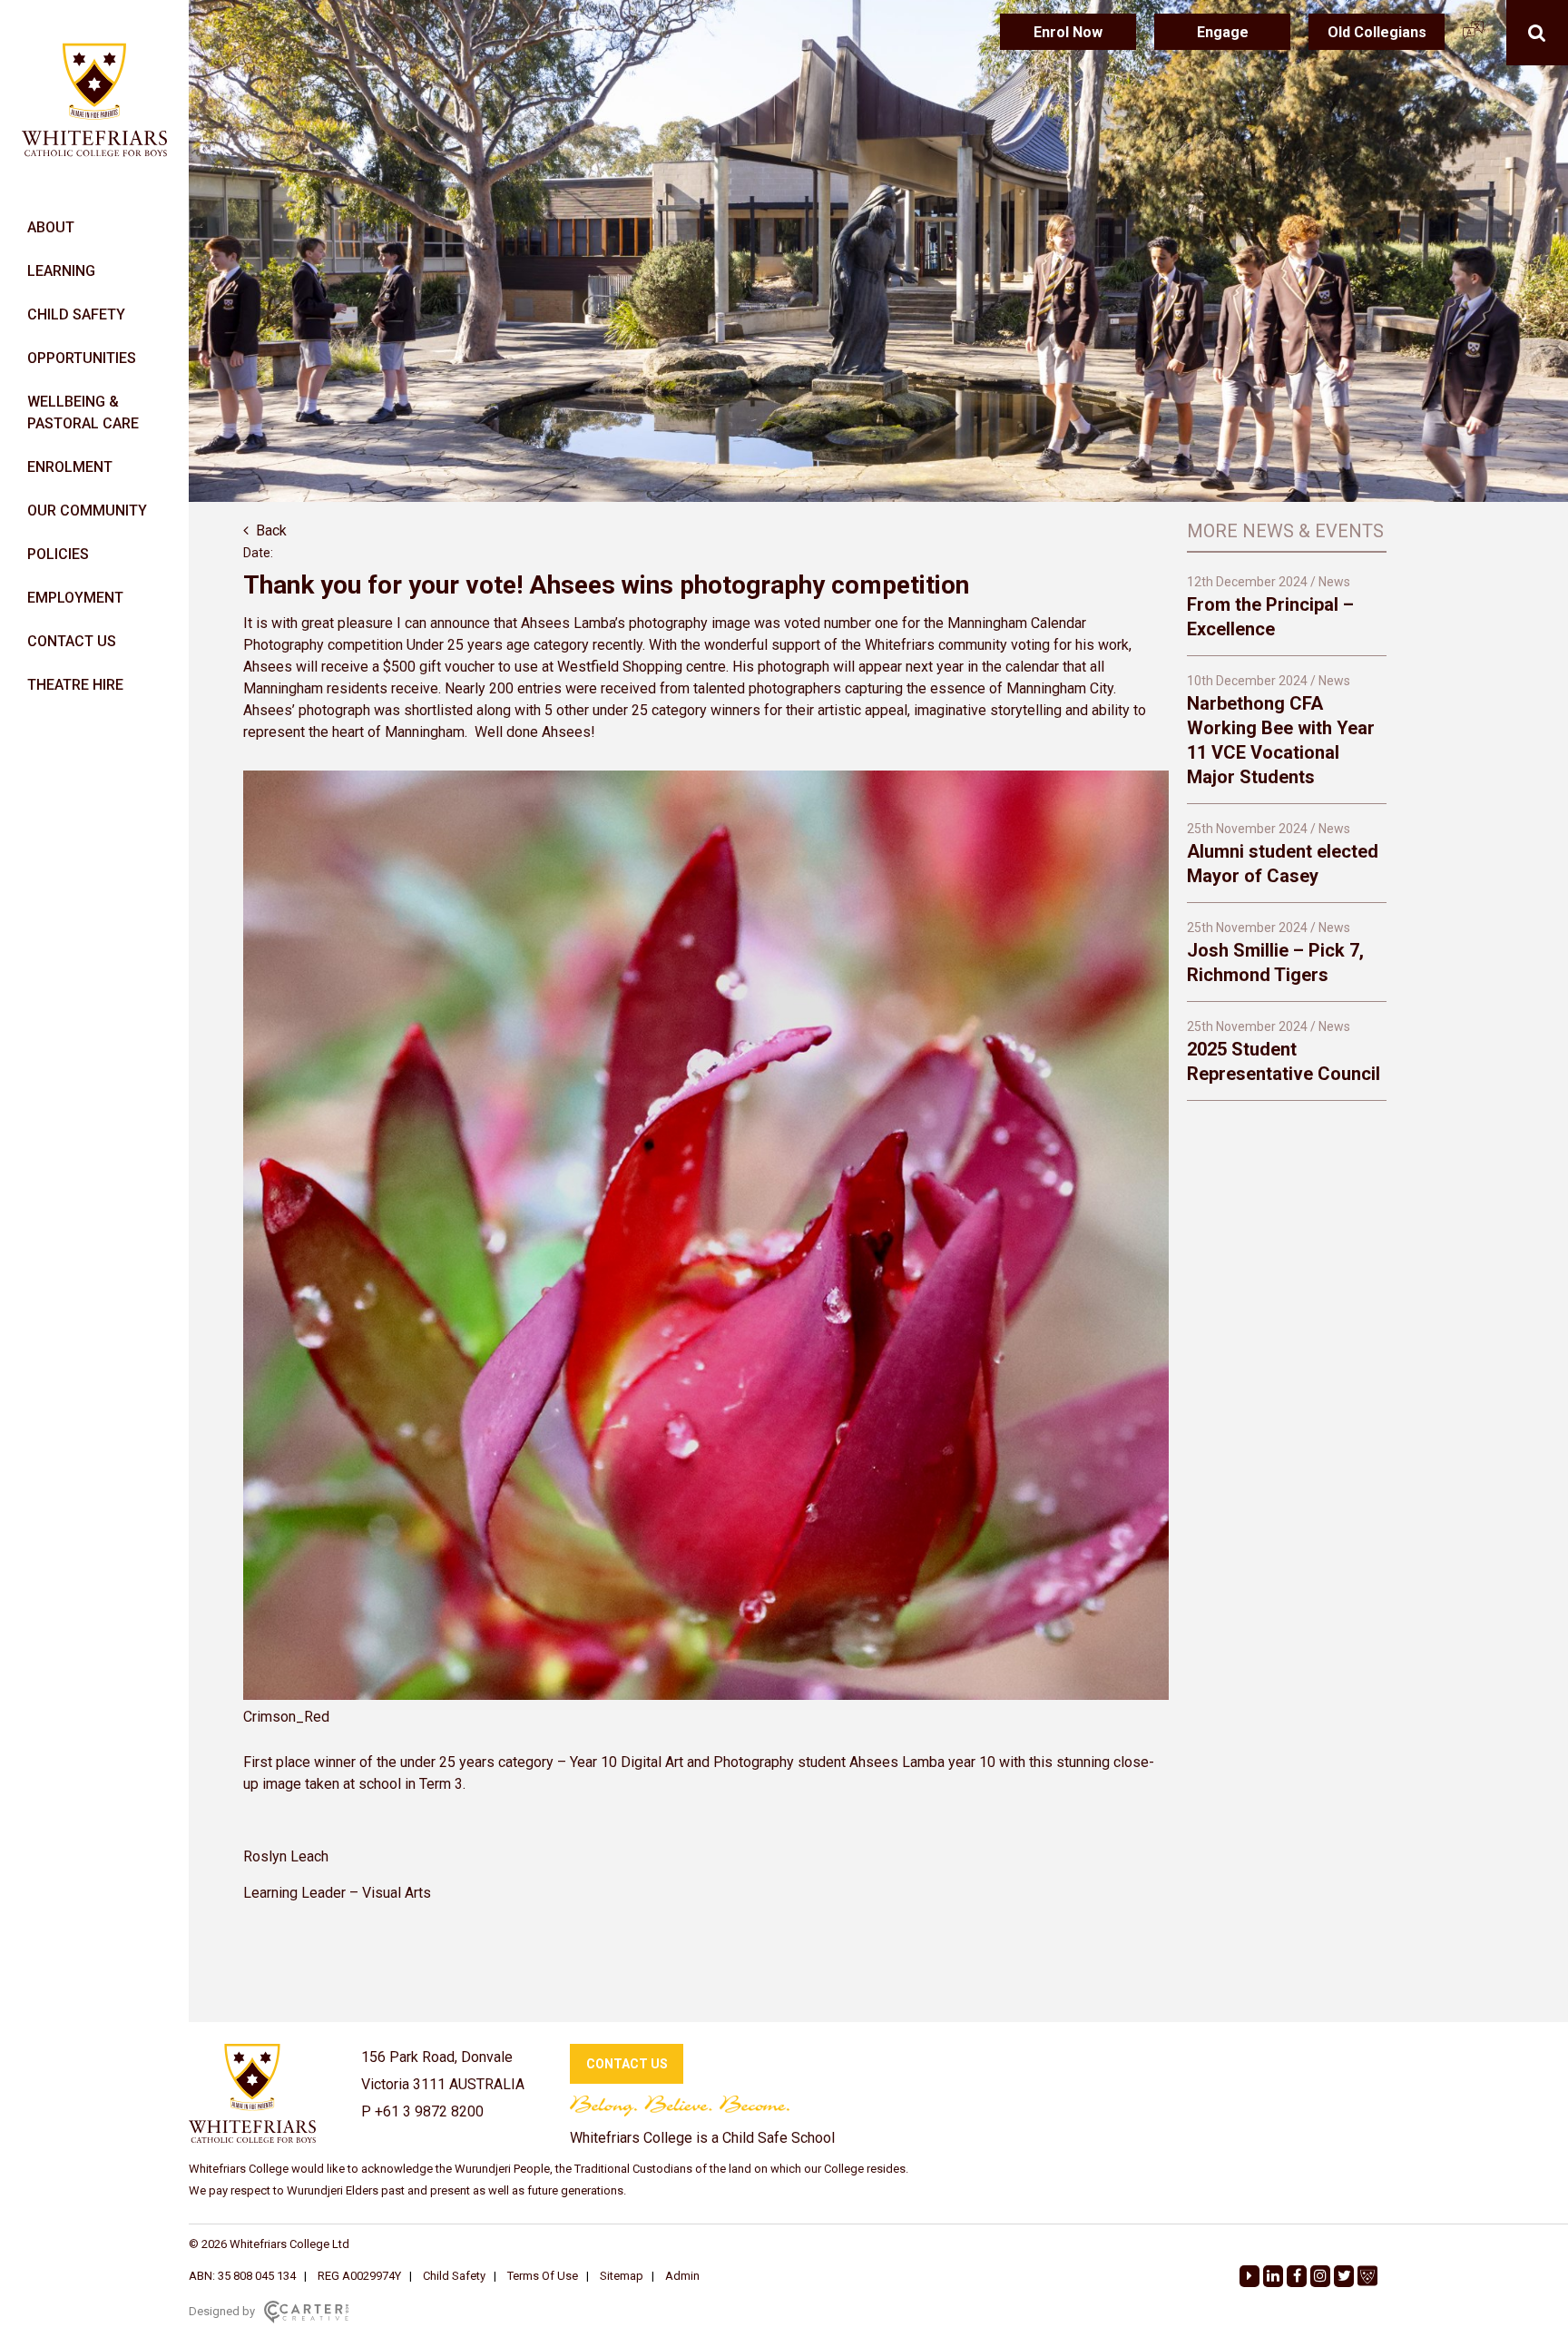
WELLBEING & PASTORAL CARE (83, 412)
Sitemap (622, 2276)
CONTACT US (72, 641)
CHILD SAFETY (76, 314)
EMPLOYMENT (75, 598)
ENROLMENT (70, 467)
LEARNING (61, 271)
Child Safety (454, 2276)
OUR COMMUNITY (87, 511)
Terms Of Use (543, 2276)
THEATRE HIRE (75, 685)
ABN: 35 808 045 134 (242, 2276)
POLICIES (58, 554)
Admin (682, 2276)
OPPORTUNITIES (82, 358)
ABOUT (51, 227)
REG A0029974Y (359, 2276)
